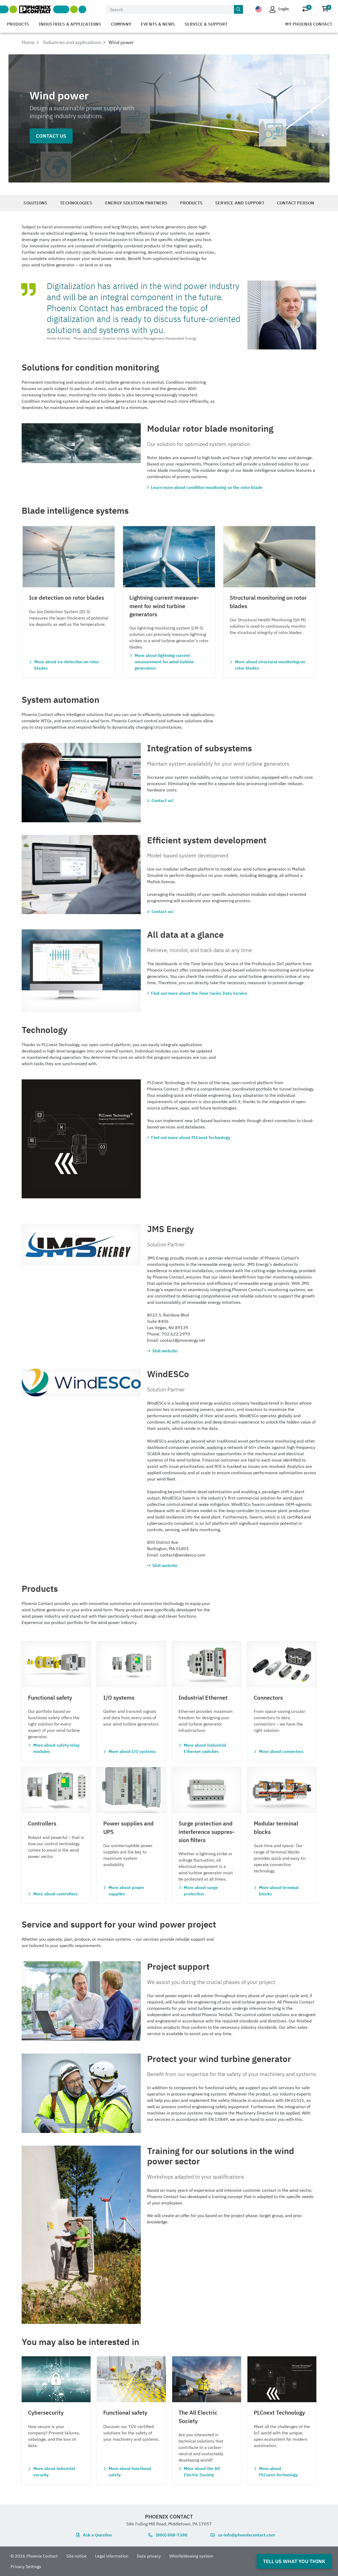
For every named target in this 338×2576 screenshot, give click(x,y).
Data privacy (149, 2556)
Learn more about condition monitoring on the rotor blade (207, 487)
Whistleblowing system (191, 2556)
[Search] (238, 9)
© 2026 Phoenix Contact (34, 2556)
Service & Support (206, 24)
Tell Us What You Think (294, 2561)
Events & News (158, 24)
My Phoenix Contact (309, 24)
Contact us (51, 136)
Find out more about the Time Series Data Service (199, 993)
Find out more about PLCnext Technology (191, 1137)
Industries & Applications (70, 24)
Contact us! (163, 800)
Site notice (76, 2556)
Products (18, 24)
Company (121, 24)
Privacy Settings (26, 2567)
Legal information (112, 2556)
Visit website (165, 1351)
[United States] (259, 9)
